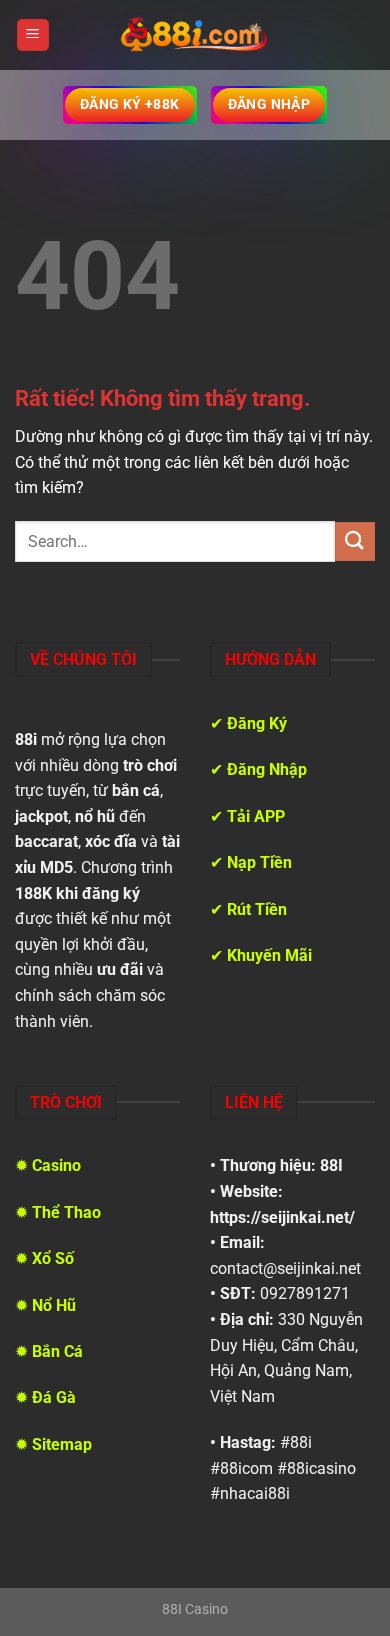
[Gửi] (355, 541)
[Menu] (33, 35)
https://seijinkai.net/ (282, 1217)
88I (331, 1165)
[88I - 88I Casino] (195, 35)
